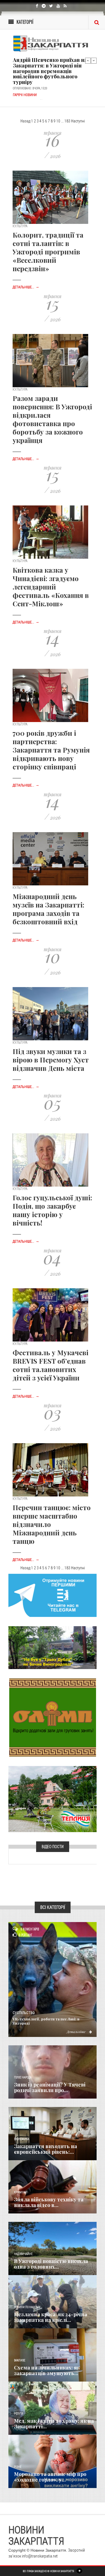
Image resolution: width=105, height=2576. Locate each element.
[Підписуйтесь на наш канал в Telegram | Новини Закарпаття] (53, 1595)
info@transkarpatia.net (40, 2556)
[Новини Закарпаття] (53, 44)
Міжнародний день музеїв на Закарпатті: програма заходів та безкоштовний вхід (48, 909)
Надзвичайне (23, 2254)
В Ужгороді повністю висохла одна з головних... (51, 2264)
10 (58, 121)
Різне (18, 2467)
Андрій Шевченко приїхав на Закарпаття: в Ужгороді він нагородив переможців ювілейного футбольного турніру (50, 68)
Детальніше (76, 2032)
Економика (22, 2139)
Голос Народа (23, 2077)
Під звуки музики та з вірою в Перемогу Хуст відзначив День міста (51, 1060)
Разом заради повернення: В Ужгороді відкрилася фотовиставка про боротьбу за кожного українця (52, 419)
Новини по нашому (27, 2307)
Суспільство (24, 2013)
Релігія (19, 2414)
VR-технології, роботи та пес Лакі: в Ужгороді (46, 2021)
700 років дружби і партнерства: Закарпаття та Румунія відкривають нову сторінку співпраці (51, 750)
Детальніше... (26, 287)
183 (67, 121)
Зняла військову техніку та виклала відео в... (49, 2202)
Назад (25, 121)
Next (94, 61)
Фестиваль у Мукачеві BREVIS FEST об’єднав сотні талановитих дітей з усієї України (51, 1365)
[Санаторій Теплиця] (53, 1799)
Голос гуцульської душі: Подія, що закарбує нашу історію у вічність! (52, 1210)
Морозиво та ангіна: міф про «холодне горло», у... (50, 2477)
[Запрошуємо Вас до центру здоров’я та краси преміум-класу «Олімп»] (53, 1717)
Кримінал (21, 2192)
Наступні (78, 121)
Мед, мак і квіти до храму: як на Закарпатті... (54, 2424)
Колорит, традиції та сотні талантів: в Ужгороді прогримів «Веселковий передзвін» (48, 252)
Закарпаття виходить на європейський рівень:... (46, 2149)
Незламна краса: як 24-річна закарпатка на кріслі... (51, 2317)
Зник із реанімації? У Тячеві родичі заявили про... (50, 2087)
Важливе (20, 2360)
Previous (88, 61)
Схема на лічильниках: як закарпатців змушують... (47, 2370)
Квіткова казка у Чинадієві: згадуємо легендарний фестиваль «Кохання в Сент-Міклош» (51, 587)
